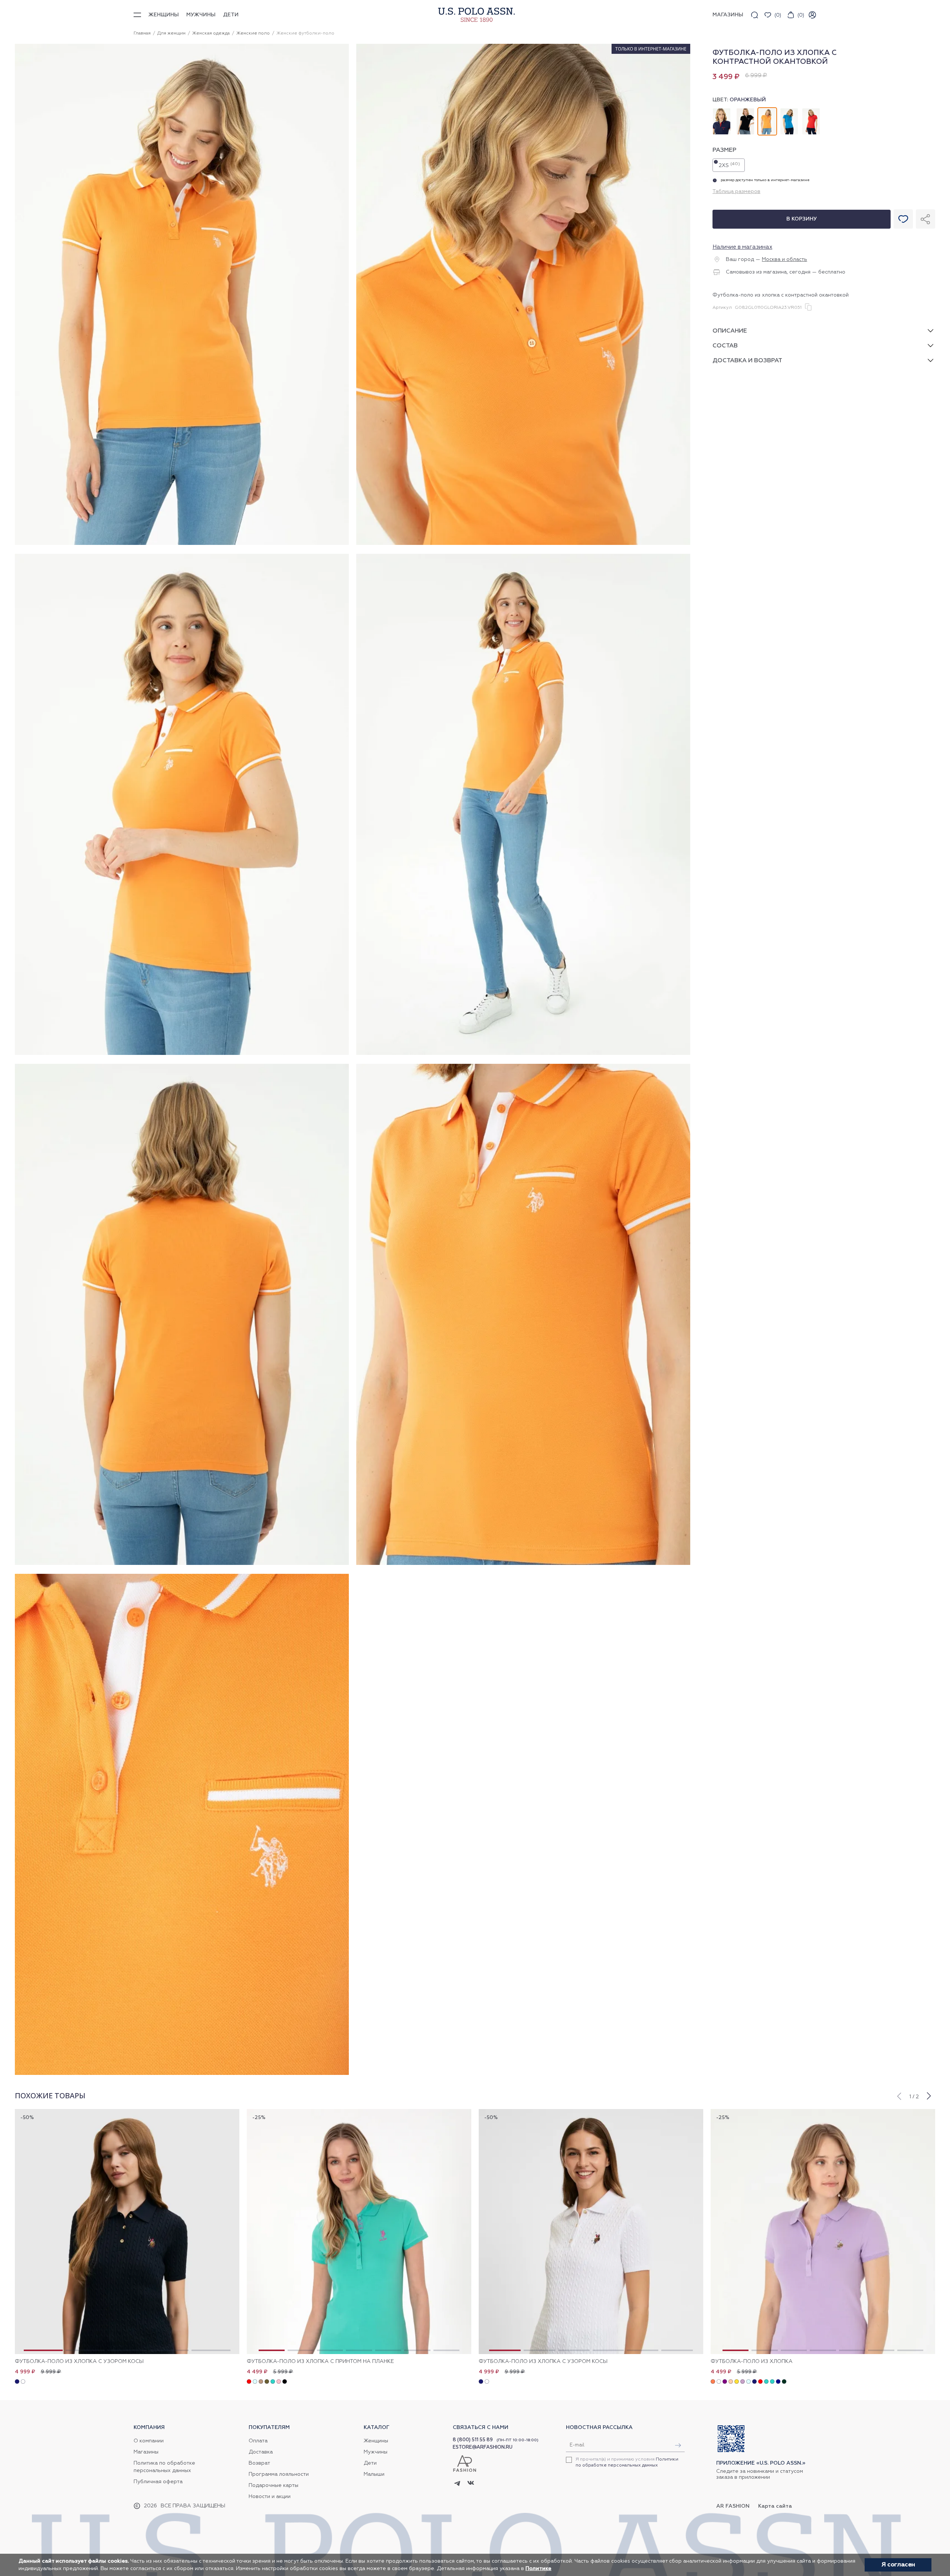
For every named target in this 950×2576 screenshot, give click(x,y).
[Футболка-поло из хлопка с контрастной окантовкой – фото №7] (182, 2074)
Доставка (261, 2452)
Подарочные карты (273, 2485)
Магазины (146, 2452)
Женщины (164, 15)
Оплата (258, 2441)
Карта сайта (775, 2506)
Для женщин (171, 33)
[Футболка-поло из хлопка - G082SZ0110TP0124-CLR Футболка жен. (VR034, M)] (823, 2232)
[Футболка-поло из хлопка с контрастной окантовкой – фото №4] (523, 1054)
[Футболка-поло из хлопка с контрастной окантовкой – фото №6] (523, 1564)
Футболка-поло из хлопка (752, 2361)
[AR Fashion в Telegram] (457, 2484)
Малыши (374, 2474)
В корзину (802, 219)
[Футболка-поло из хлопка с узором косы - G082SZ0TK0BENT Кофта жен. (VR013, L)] (591, 2232)
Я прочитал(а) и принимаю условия (627, 2462)
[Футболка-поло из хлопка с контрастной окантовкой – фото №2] (523, 544)
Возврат (259, 2463)
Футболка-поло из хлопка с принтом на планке (320, 2361)
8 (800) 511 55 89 (473, 2440)
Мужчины (201, 15)
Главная (142, 33)
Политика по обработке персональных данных (164, 2467)
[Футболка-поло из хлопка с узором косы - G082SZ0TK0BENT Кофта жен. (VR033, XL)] (127, 2232)
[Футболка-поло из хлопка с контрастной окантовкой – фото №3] (182, 1054)
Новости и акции (270, 2497)
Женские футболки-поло (305, 33)
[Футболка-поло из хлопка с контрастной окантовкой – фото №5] (182, 1564)
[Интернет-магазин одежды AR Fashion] (475, 15)
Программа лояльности (279, 2474)
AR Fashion (733, 2506)
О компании (149, 2441)
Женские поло (253, 33)
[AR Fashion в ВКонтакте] (471, 2484)
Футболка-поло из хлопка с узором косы (79, 2361)
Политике (538, 2569)
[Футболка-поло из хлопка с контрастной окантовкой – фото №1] (182, 544)
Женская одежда (211, 33)
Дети (231, 15)
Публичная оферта (158, 2482)
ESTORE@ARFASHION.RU (483, 2447)
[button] (899, 2095)
